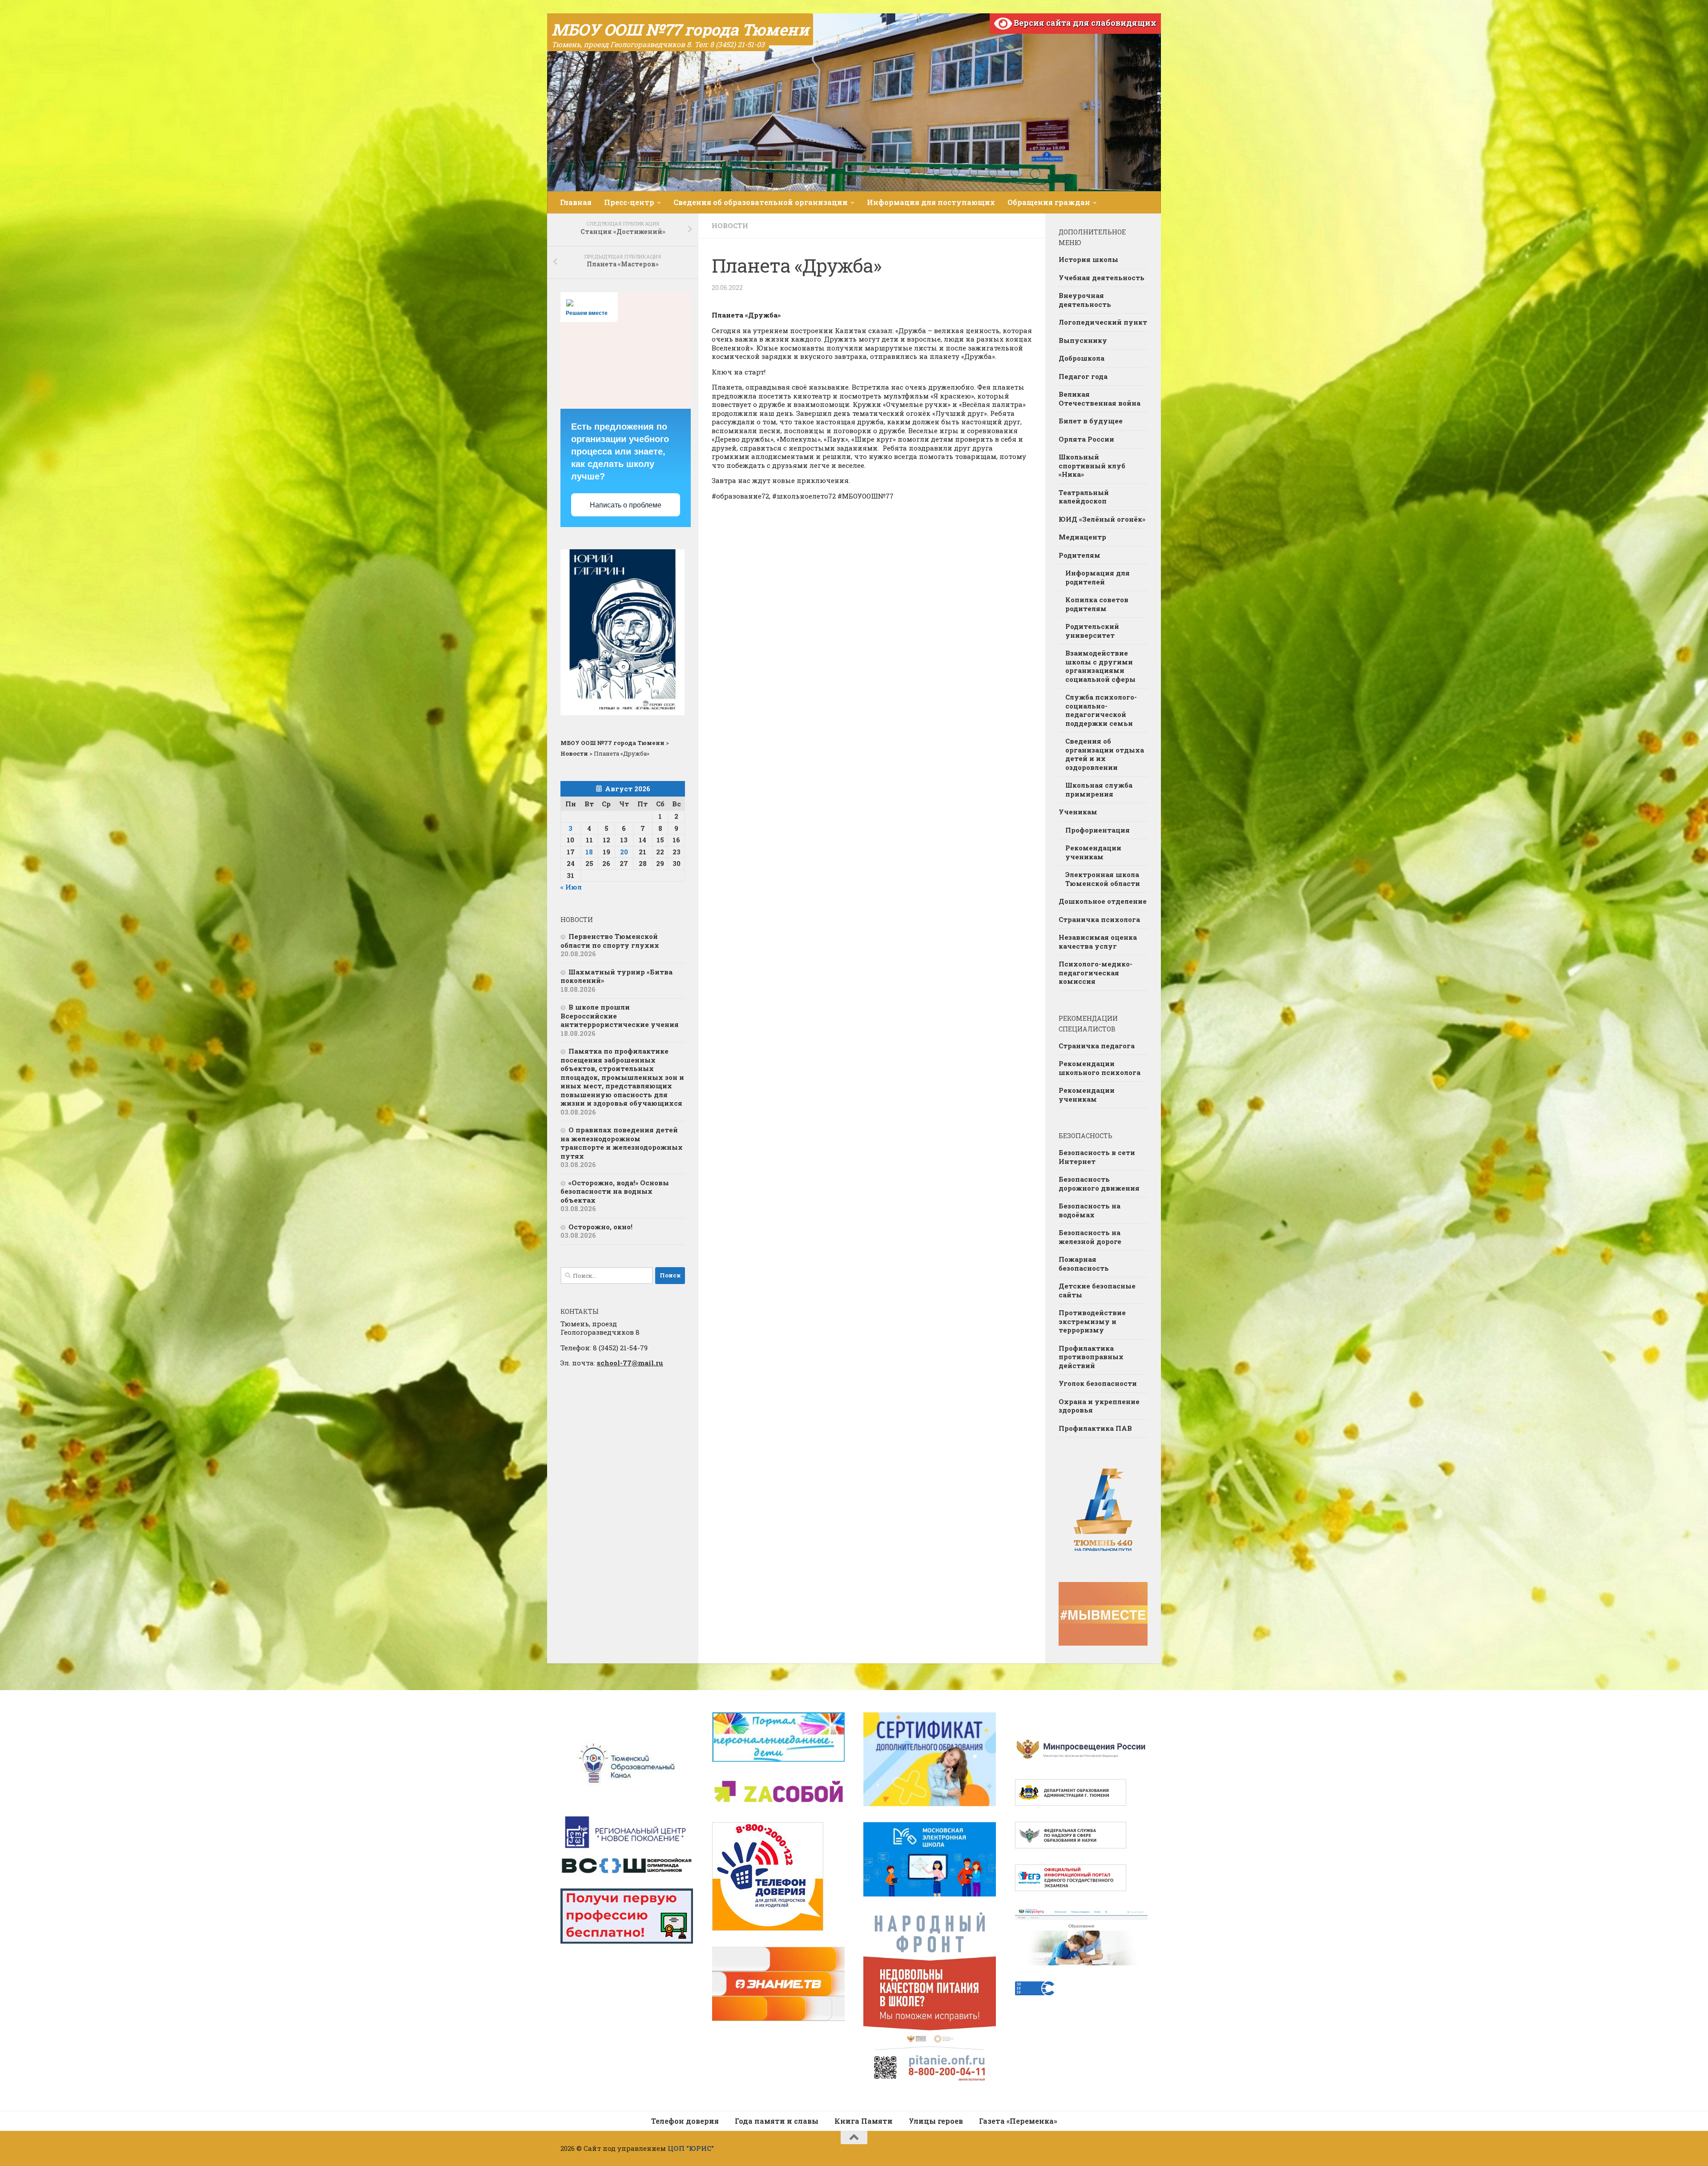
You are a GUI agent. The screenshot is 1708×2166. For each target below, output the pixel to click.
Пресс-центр (629, 202)
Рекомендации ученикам (1093, 852)
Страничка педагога (1097, 1046)
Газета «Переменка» (1018, 2121)
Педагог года (1083, 376)
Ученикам (1078, 812)
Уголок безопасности (1098, 1383)
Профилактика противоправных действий (1091, 1357)
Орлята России (1086, 439)
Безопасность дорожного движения (1099, 1184)
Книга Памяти (864, 2121)
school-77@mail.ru (630, 1363)
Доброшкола (1082, 358)
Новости (730, 225)
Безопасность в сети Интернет (1097, 1157)
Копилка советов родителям (1097, 604)
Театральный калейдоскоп (1084, 497)
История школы (1088, 259)
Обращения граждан (1049, 202)
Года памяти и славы (777, 2121)
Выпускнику (1083, 340)
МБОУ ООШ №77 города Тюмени (680, 29)
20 (624, 852)
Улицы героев (936, 2121)
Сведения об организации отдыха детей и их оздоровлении (1105, 754)
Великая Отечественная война (1100, 399)
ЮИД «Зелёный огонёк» (1102, 519)
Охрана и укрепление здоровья (1099, 1406)
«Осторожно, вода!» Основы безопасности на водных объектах (615, 1191)
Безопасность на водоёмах (1090, 1210)
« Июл (571, 887)
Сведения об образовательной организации (761, 202)
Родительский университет (1092, 631)
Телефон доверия (685, 2121)
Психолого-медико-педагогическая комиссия (1096, 972)
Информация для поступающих (931, 202)
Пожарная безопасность (1084, 1264)
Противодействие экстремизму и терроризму (1092, 1321)
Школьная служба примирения (1099, 789)
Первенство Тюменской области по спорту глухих (610, 941)
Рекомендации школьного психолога (1100, 1068)
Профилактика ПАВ (1095, 1428)
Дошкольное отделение (1103, 901)
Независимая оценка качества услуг (1098, 942)
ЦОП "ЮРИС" (691, 2148)
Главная (576, 202)
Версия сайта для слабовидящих (1084, 23)
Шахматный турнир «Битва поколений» (616, 976)
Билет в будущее (1091, 421)
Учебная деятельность (1102, 278)
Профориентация (1098, 830)
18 (589, 852)
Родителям (1080, 555)
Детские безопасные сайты (1097, 1290)
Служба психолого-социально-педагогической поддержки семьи (1101, 710)
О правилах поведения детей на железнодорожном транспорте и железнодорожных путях (622, 1143)
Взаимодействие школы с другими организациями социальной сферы (1100, 666)
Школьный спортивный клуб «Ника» (1092, 465)
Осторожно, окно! (600, 1227)
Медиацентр (1082, 537)
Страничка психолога (1099, 919)
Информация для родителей (1098, 577)
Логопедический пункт (1103, 322)
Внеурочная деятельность (1085, 300)
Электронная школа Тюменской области (1103, 879)
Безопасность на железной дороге (1090, 1237)
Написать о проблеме (626, 505)
